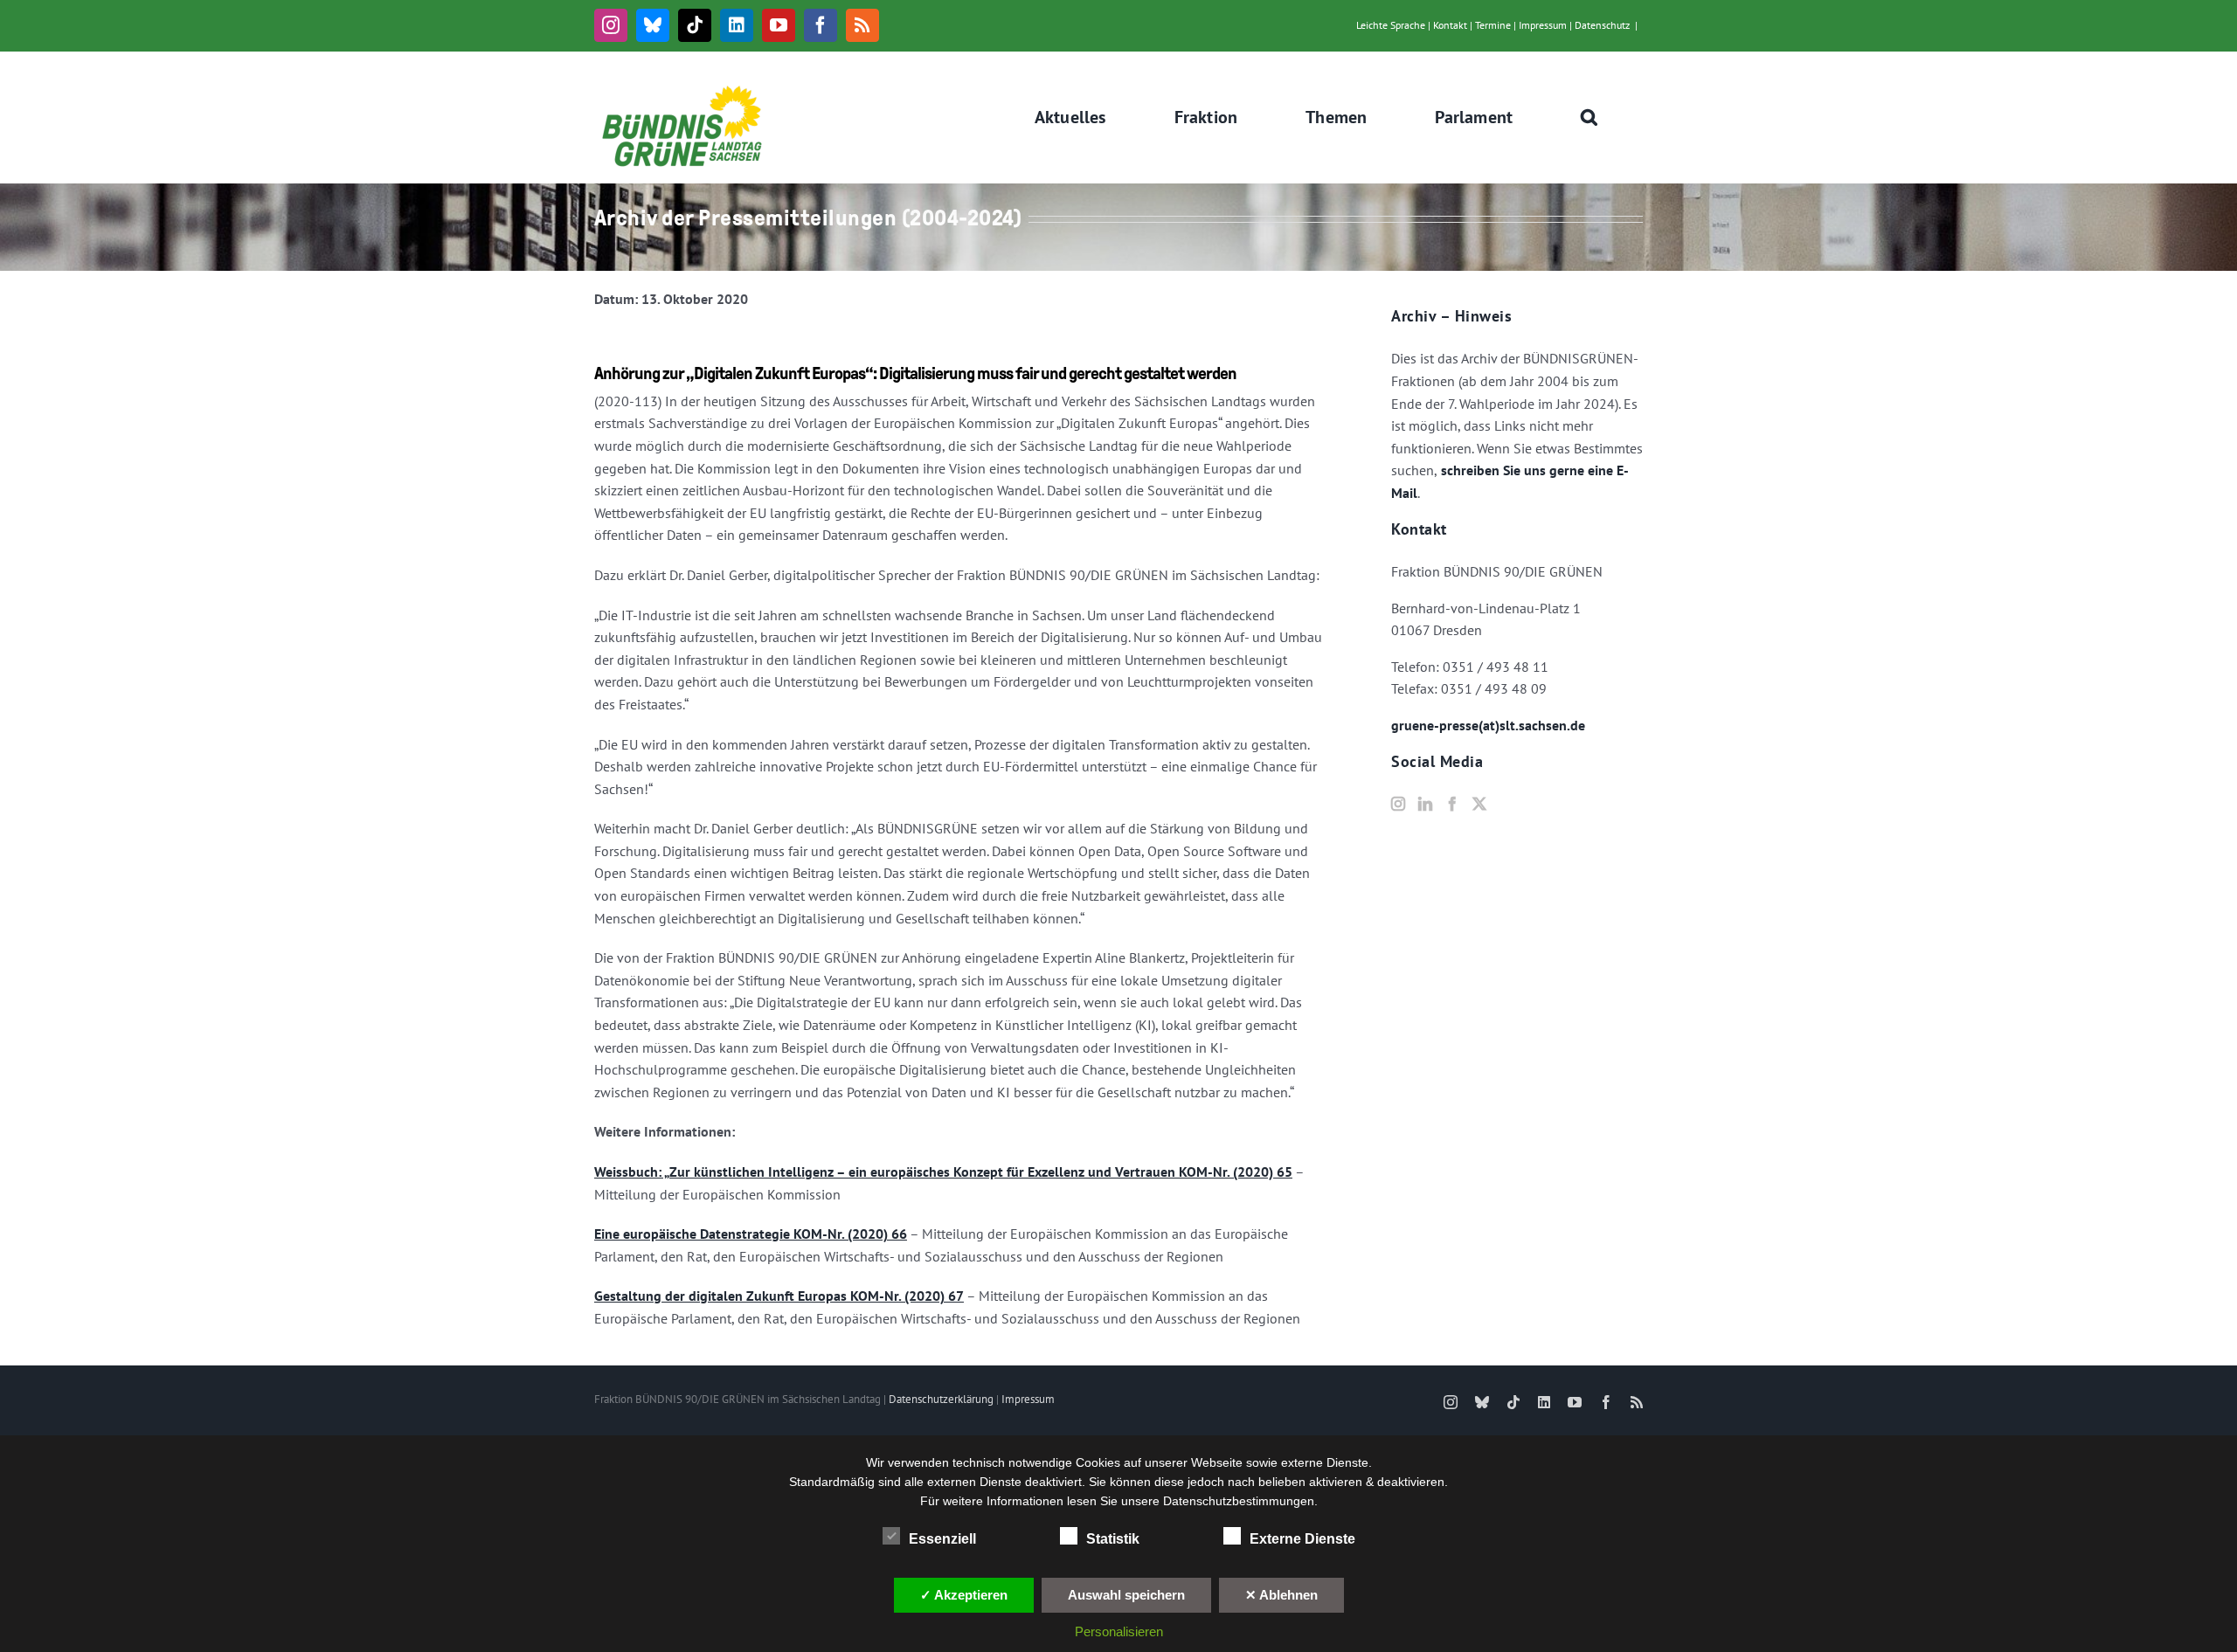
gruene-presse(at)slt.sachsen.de (1488, 725)
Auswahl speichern (1126, 1595)
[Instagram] (1398, 804)
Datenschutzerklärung (941, 1399)
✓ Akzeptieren (964, 1595)
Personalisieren (1119, 1631)
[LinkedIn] (1425, 804)
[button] (1589, 117)
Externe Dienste (1302, 1539)
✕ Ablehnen (1281, 1595)
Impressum (1543, 25)
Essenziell (942, 1539)
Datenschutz (1602, 25)
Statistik (1113, 1539)
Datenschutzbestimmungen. (1240, 1501)
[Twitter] (1479, 804)
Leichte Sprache (1391, 25)
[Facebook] (1452, 804)
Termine (1493, 25)
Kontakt (1450, 25)
